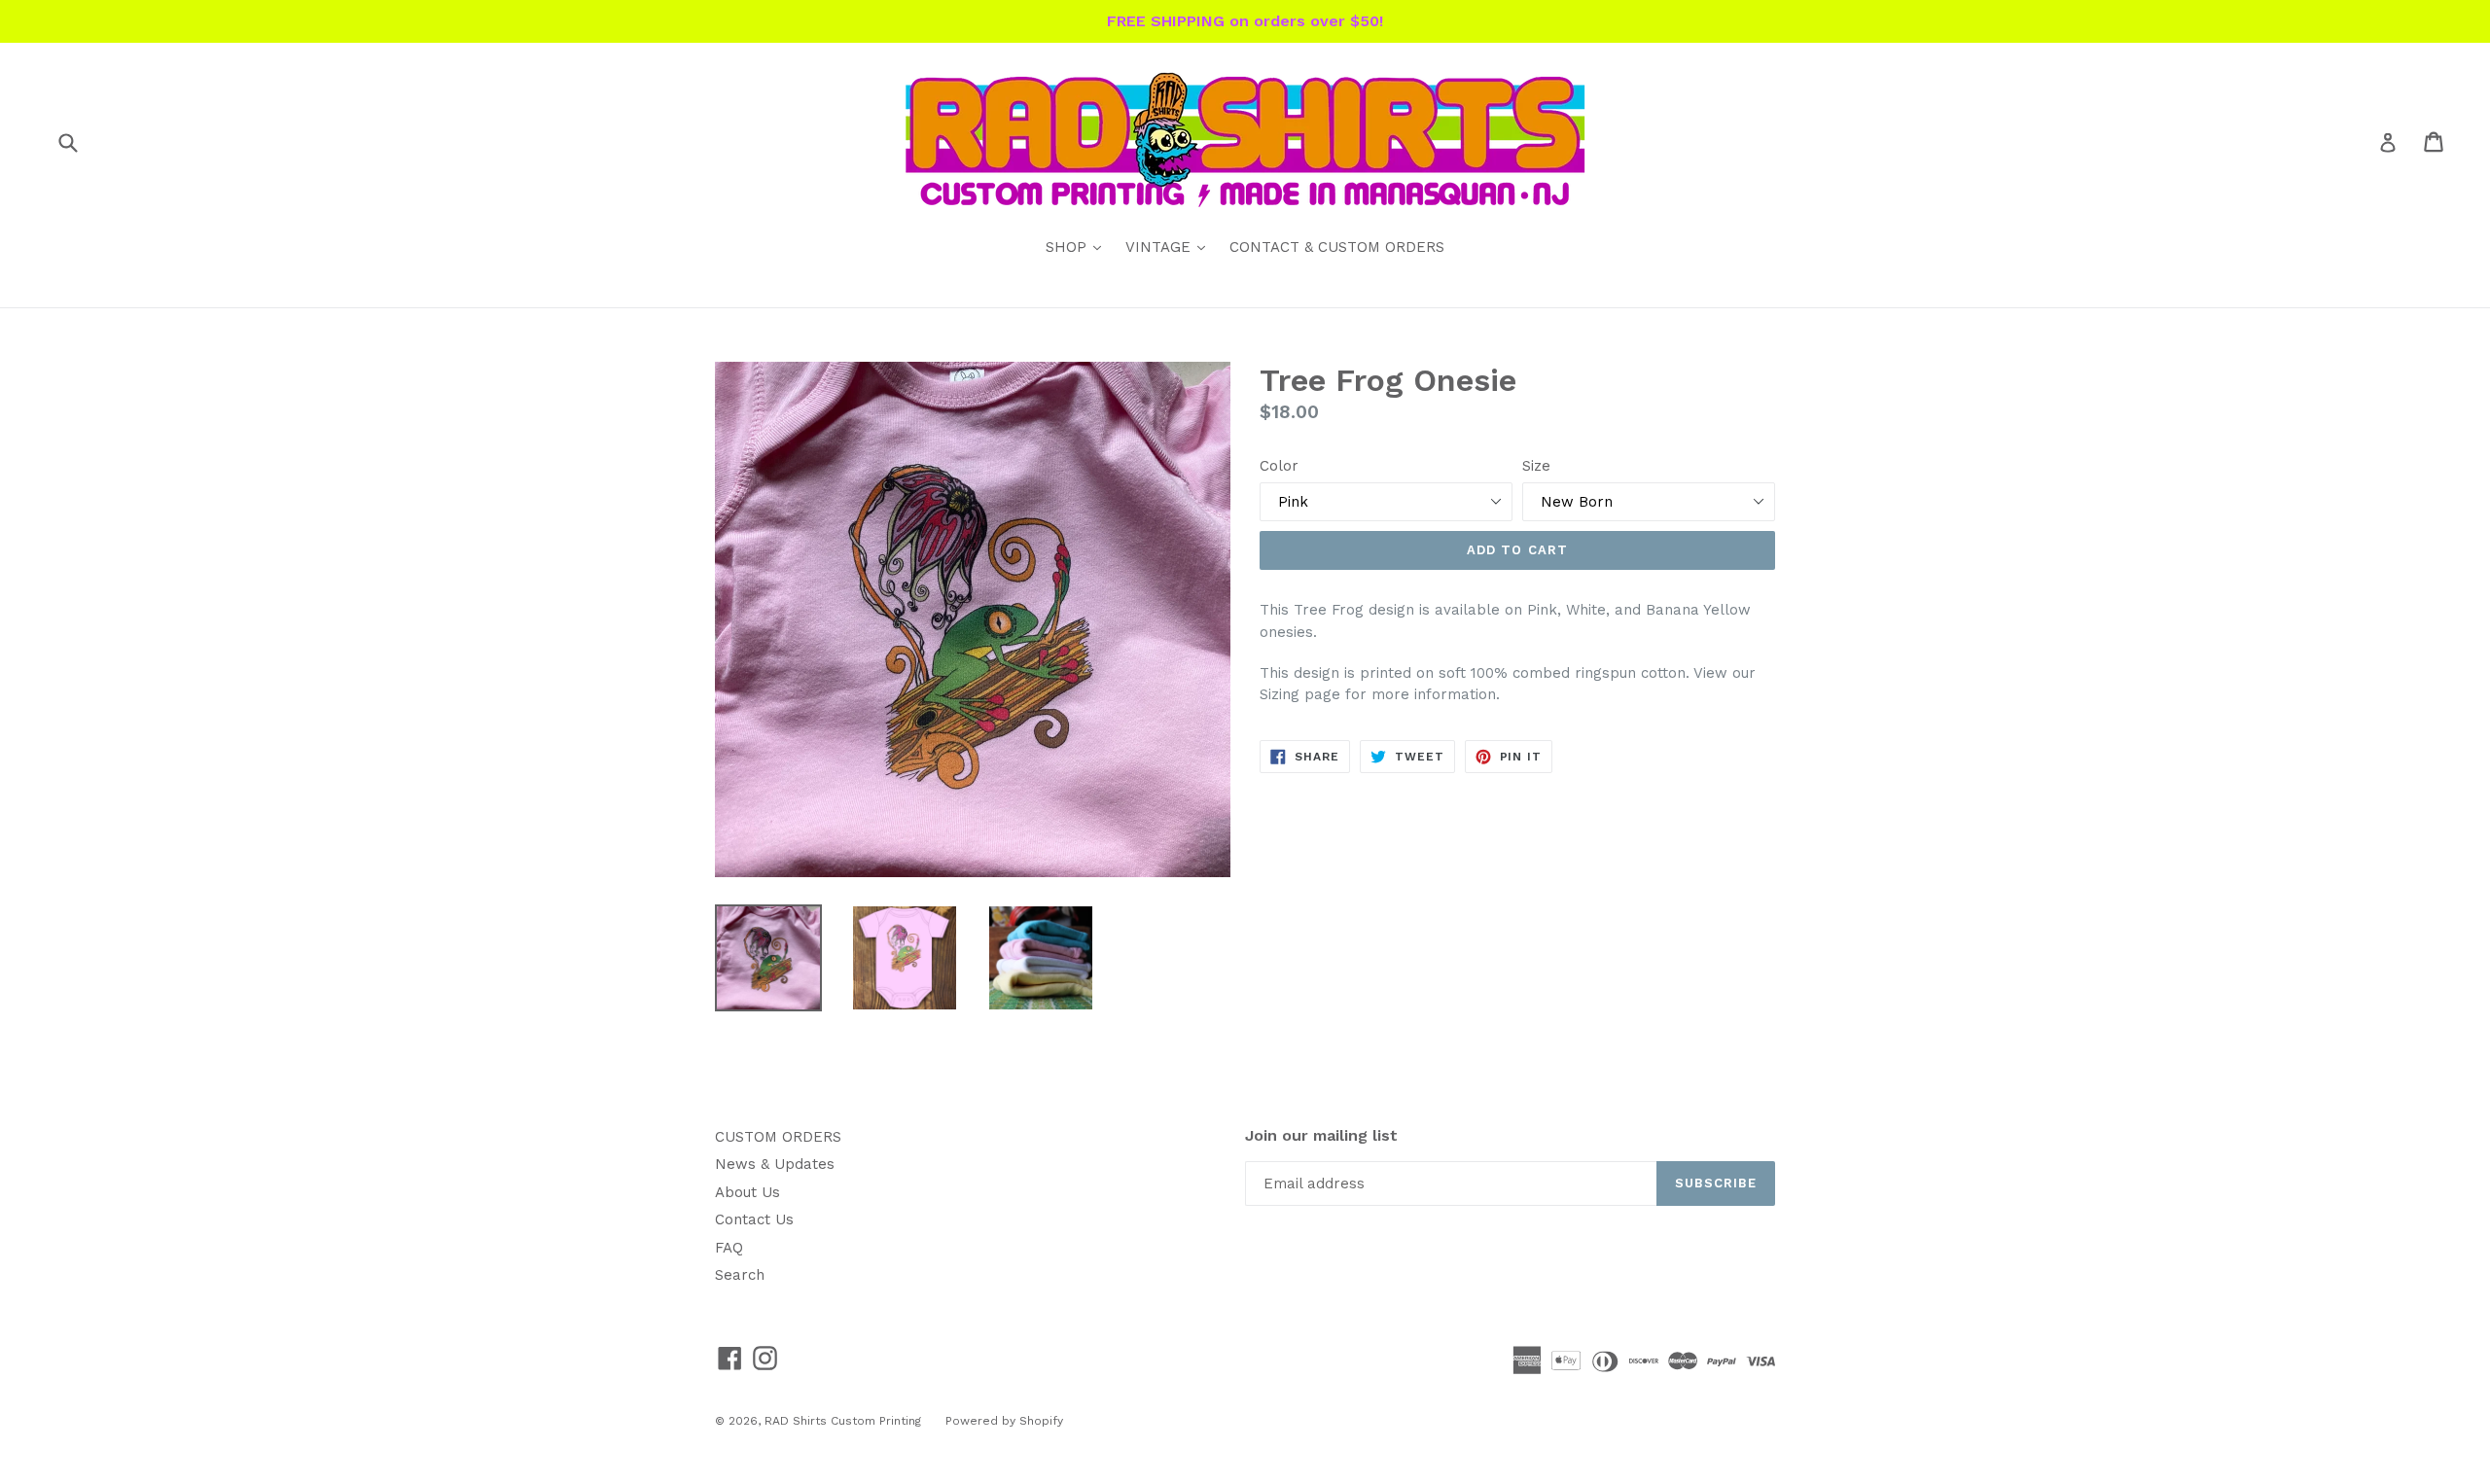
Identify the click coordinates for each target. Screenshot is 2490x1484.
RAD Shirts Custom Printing (843, 1421)
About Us (747, 1192)
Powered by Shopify (1004, 1421)
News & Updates (775, 1164)
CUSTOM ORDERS (778, 1137)
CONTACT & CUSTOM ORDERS (1337, 247)
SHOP (1078, 247)
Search (740, 1275)
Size (1536, 466)
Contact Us (754, 1219)
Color (1279, 466)
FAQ (729, 1248)
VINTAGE (1170, 247)
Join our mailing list (1321, 1135)
